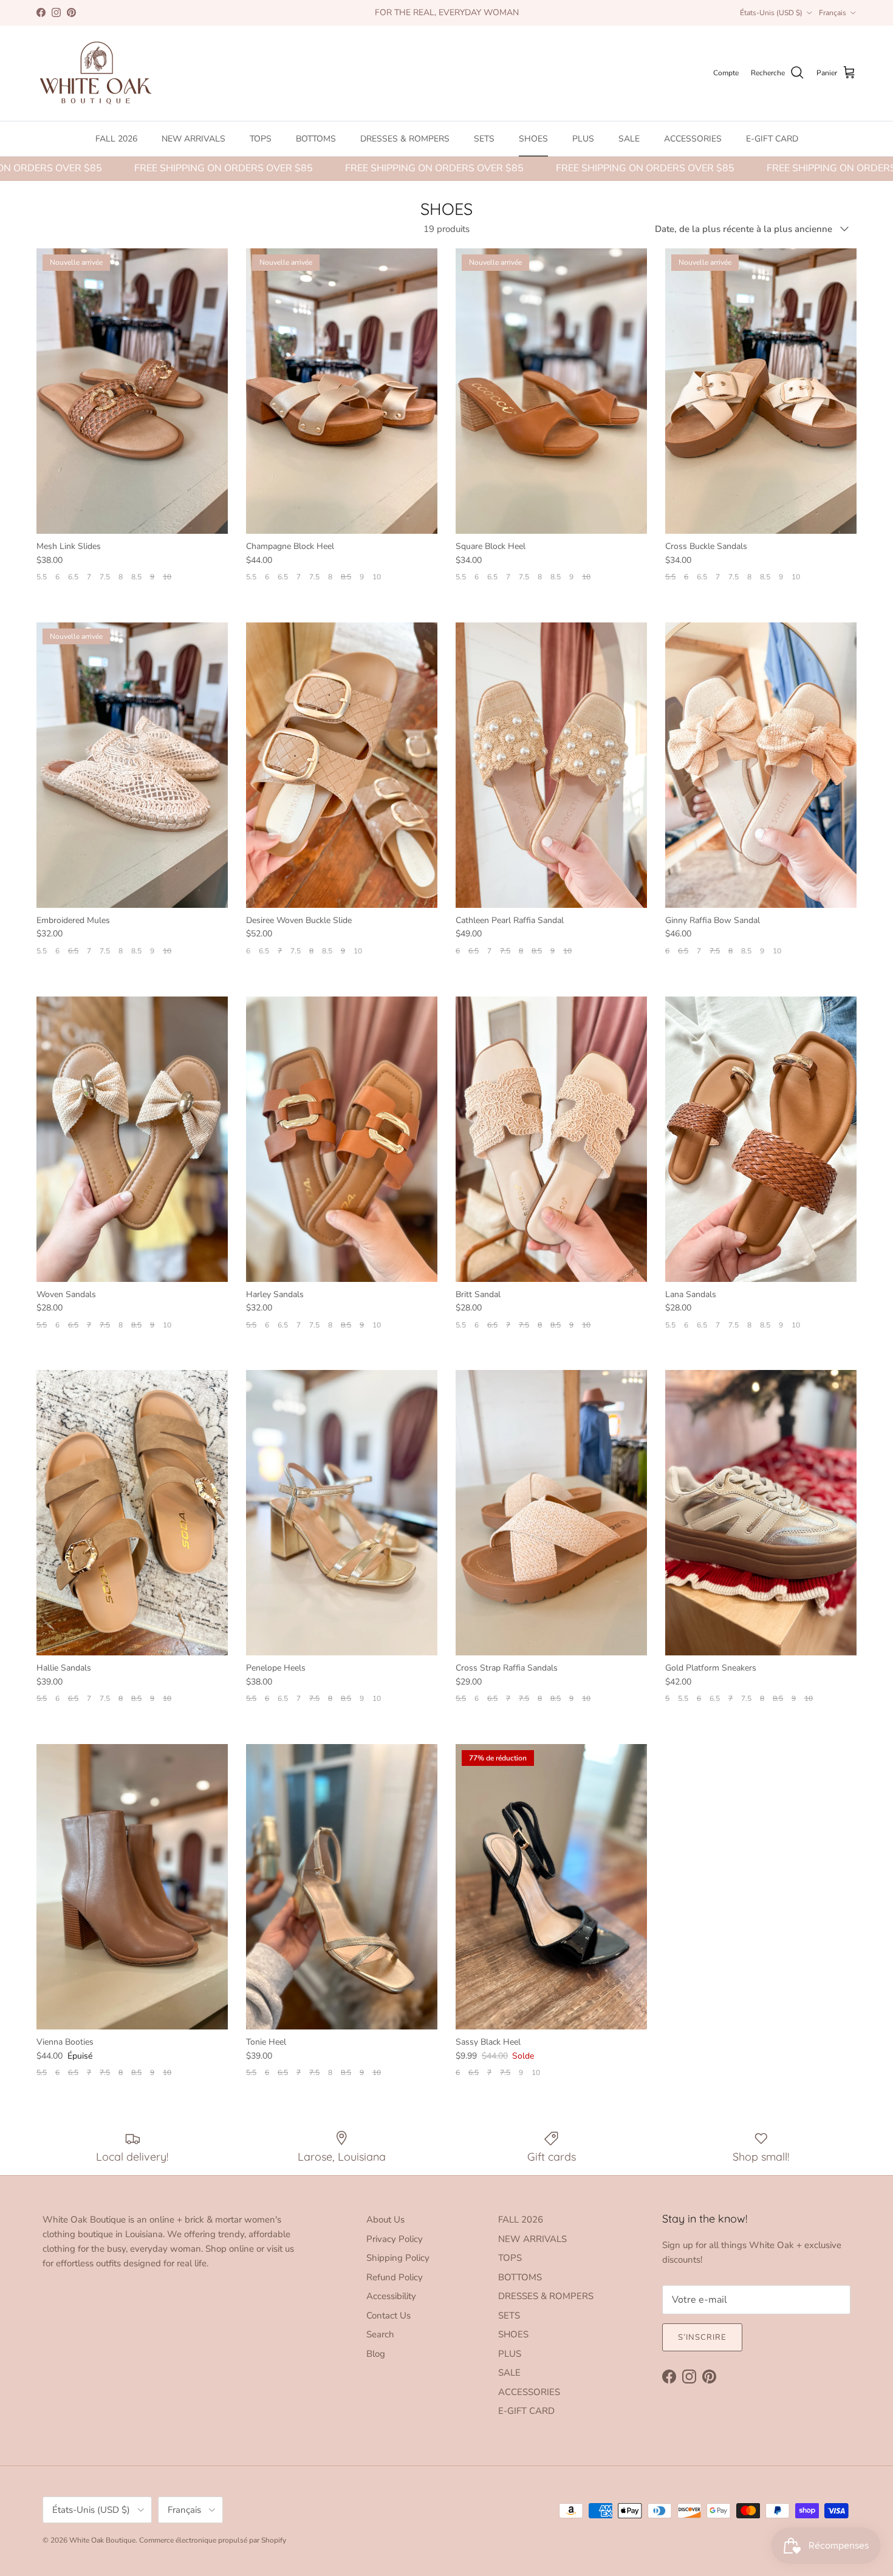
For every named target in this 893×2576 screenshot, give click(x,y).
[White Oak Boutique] (96, 73)
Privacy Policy (395, 2239)
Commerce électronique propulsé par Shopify (213, 2540)
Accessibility (391, 2296)
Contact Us (388, 2315)
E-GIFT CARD (772, 139)
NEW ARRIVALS (193, 139)
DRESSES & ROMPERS (405, 139)
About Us (385, 2220)
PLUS (583, 139)
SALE (629, 139)
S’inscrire (702, 2337)
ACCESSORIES (693, 139)
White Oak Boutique (102, 2540)
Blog (376, 2354)
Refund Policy (395, 2277)
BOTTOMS (316, 139)
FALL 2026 (116, 139)
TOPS (261, 139)
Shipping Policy (398, 2258)
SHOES (533, 139)
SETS (484, 139)
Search (380, 2334)
